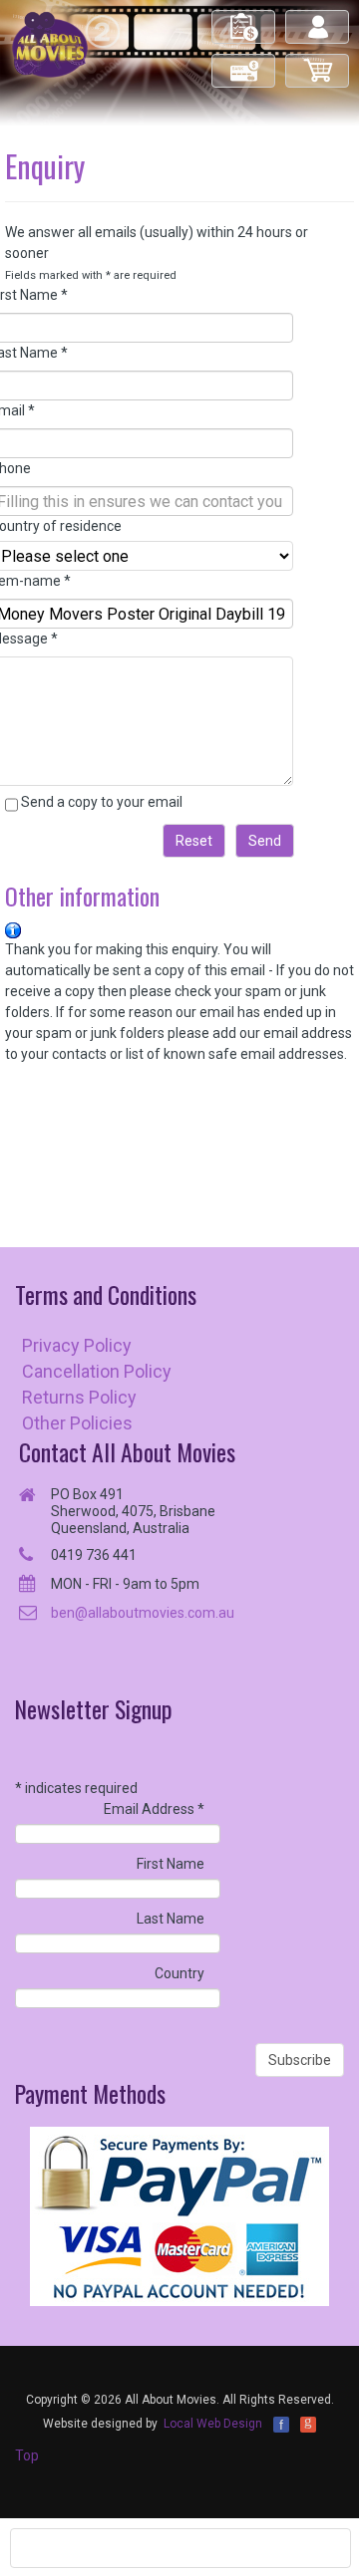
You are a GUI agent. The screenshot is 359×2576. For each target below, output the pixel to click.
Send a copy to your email (102, 802)
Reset (194, 841)
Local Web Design (213, 2424)
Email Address (154, 1809)
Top (27, 2455)
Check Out (245, 62)
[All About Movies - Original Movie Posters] (50, 44)
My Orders (244, 18)
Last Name (171, 1919)
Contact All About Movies (127, 1452)
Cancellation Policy (97, 1371)
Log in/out (319, 18)
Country (179, 1973)
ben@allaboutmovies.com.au (143, 1613)
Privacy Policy (77, 1345)
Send (265, 841)
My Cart (318, 62)
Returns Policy (79, 1397)
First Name (171, 1864)
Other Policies (77, 1423)
